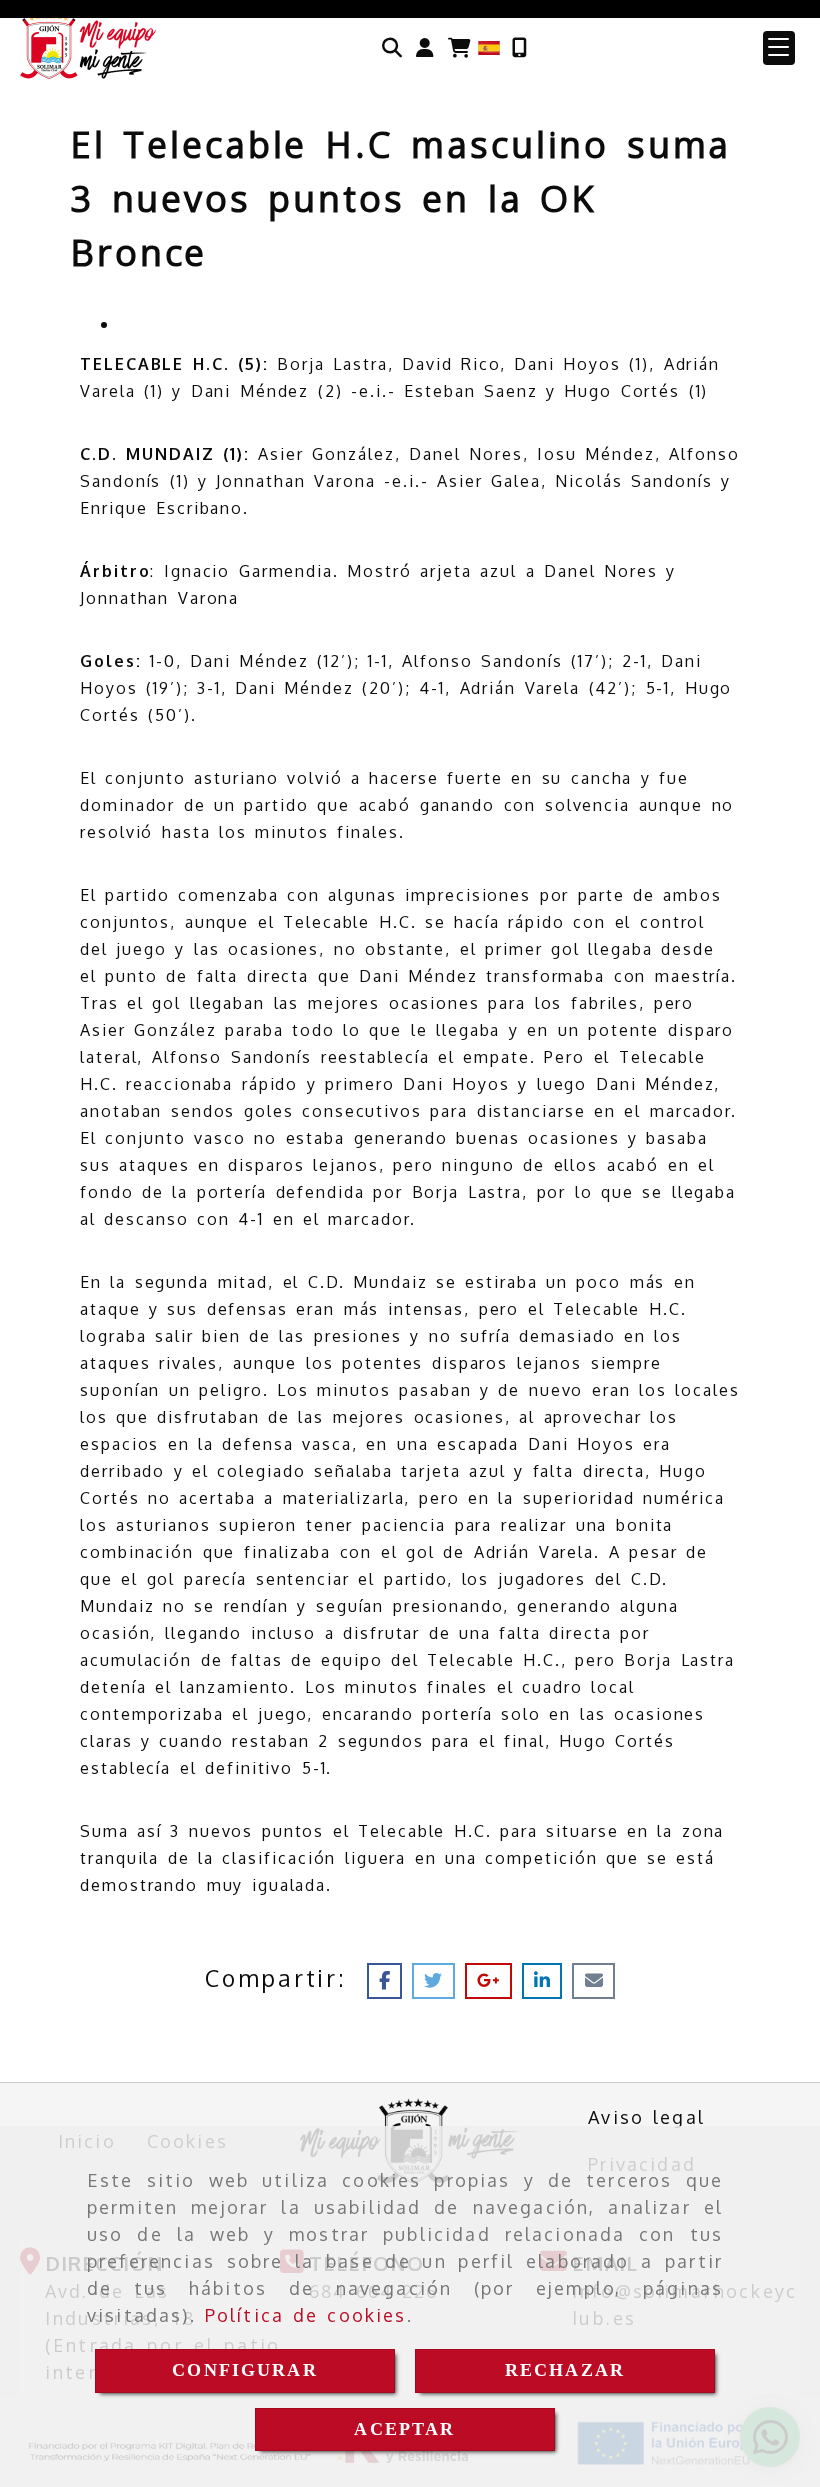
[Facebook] (389, 1980)
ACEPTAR (404, 2429)
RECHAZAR (565, 2370)
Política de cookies (306, 2315)
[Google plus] (493, 1980)
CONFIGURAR (245, 2370)
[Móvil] (519, 48)
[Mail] (593, 1980)
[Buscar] (392, 48)
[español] (489, 46)
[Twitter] (438, 1980)
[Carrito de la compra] (459, 48)
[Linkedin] (547, 1980)
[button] (425, 48)
